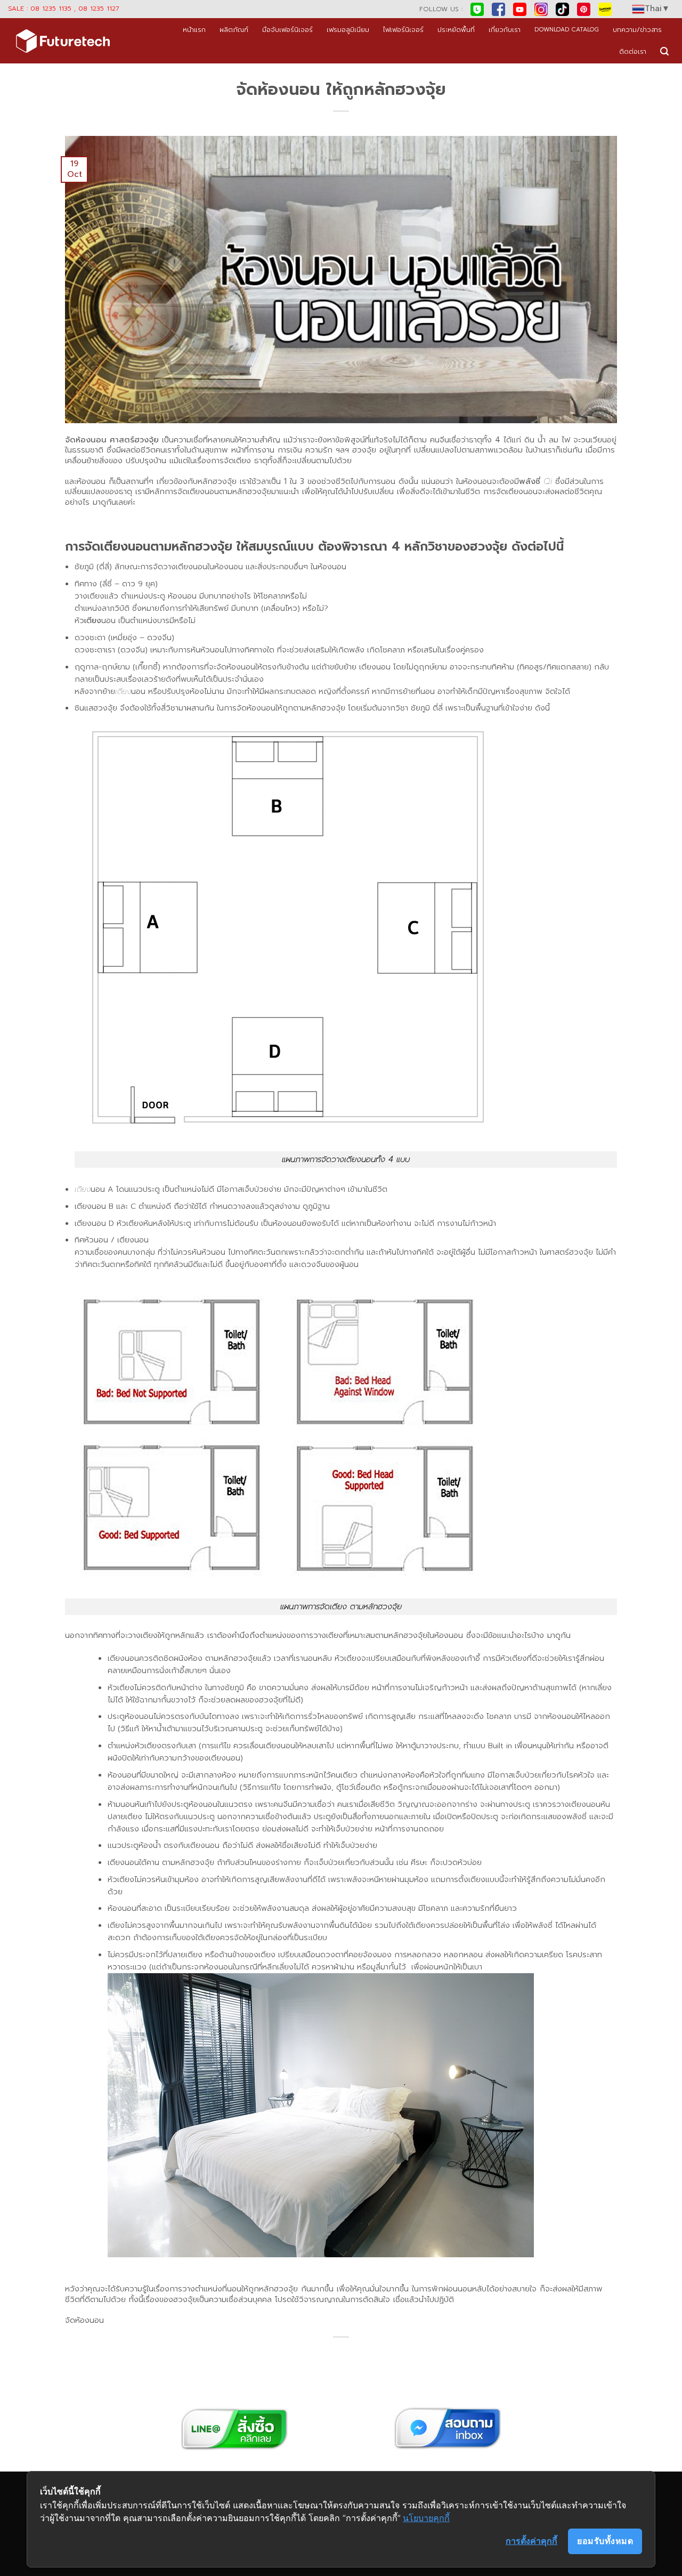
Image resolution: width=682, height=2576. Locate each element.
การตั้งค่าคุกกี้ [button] (531, 2541)
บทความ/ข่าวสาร (637, 30)
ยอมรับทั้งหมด (605, 2541)
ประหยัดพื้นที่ (456, 30)
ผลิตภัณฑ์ (234, 30)
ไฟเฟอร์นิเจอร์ (403, 30)
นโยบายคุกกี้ (426, 2518)
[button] (664, 51)
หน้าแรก (194, 30)
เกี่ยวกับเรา (505, 30)
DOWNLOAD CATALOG (567, 30)
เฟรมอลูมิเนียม (348, 30)
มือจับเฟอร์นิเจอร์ (287, 30)
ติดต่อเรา (633, 51)
